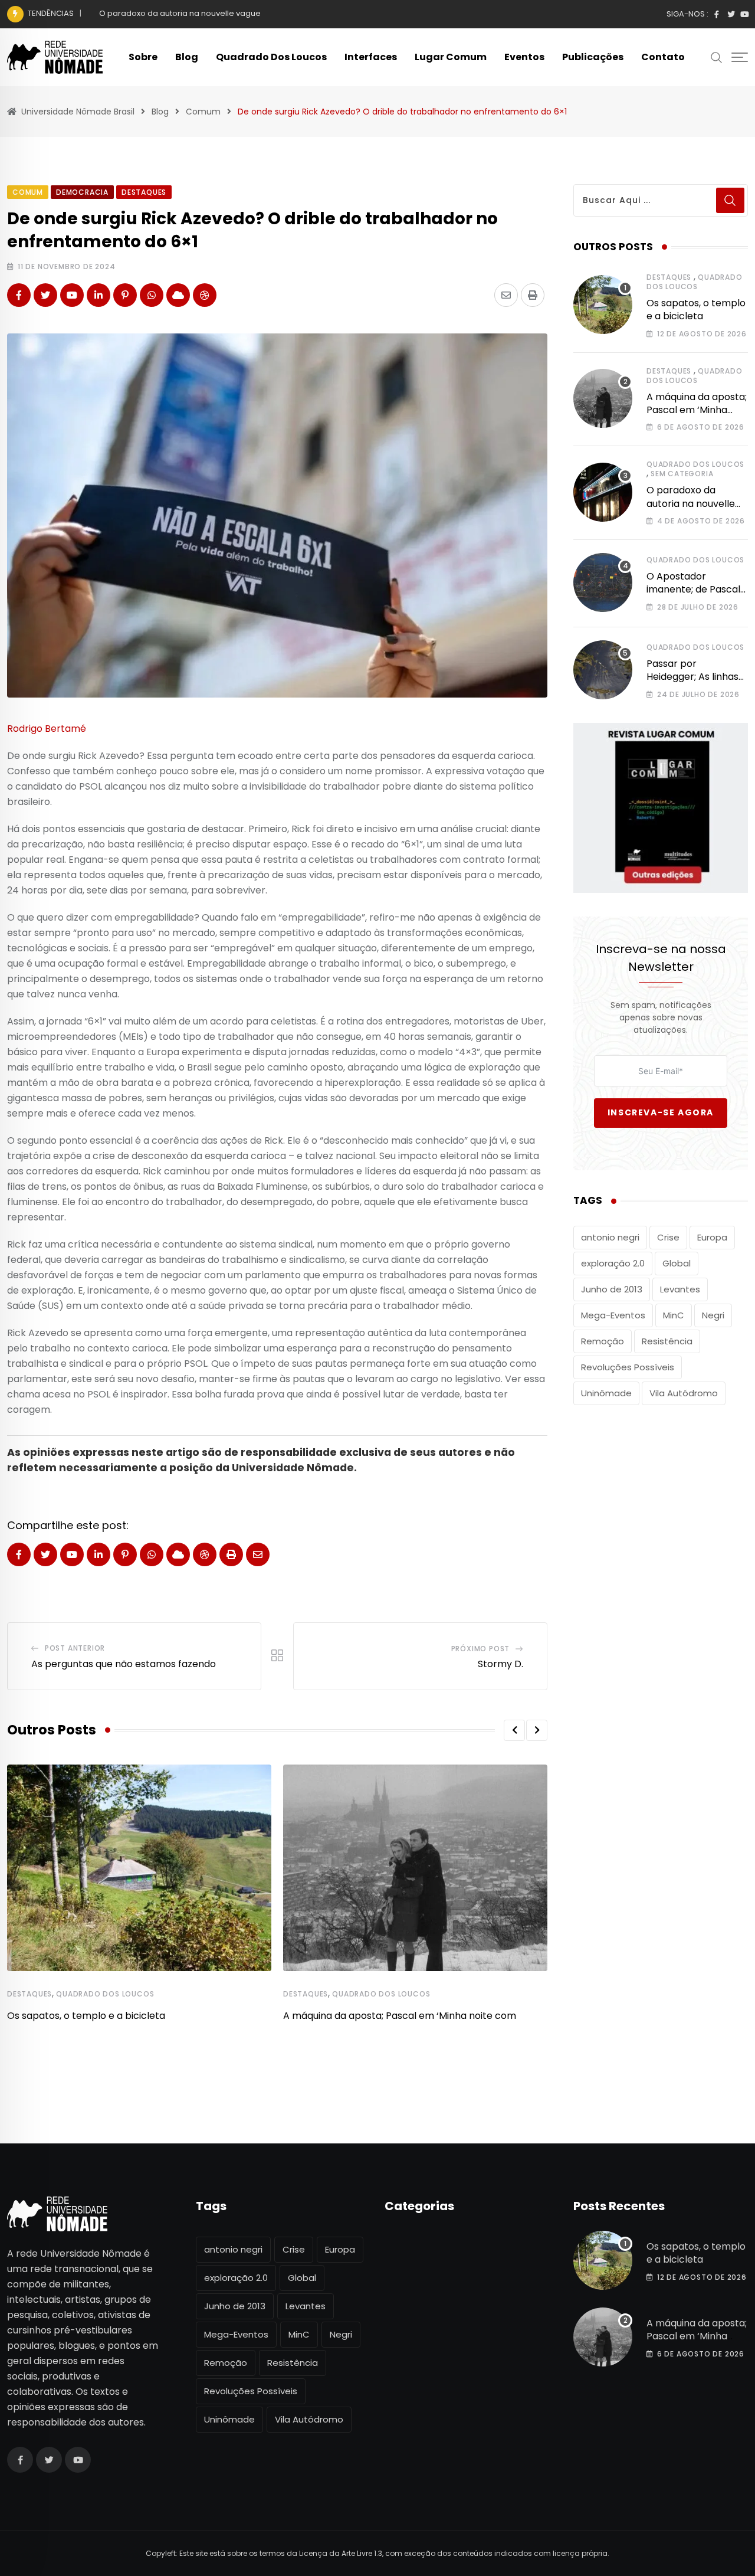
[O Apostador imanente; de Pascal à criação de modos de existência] (603, 582)
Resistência (667, 1341)
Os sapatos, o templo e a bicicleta (86, 2016)
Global (677, 1263)
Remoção (603, 1341)
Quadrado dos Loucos (271, 57)
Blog (187, 57)
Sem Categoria (682, 474)
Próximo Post (481, 1649)
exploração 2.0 (613, 1263)
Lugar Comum (451, 57)
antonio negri (610, 1237)
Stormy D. (500, 1664)
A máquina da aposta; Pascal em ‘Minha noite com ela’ (697, 410)
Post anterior (75, 1648)
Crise (668, 1237)
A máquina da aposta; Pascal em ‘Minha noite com (400, 2016)
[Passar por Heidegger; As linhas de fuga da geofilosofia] (603, 670)
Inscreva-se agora (661, 1112)
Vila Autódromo (684, 1393)
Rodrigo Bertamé (47, 729)
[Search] (717, 57)
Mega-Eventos (613, 1315)
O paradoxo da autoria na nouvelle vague (180, 13)
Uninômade (606, 1393)
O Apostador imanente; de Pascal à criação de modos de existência (693, 596)
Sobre (143, 57)
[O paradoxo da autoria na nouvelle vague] (603, 492)
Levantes (680, 1289)
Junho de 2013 (612, 1289)
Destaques (29, 1994)
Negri (713, 1315)
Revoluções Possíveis (628, 1367)
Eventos (524, 57)
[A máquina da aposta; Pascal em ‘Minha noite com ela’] (603, 398)
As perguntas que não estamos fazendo (124, 1664)
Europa (712, 1237)
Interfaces (371, 57)
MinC (674, 1315)
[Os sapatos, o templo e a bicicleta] (603, 305)
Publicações (593, 57)
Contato (663, 57)
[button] (514, 1730)
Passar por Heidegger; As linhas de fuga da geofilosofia (692, 683)
